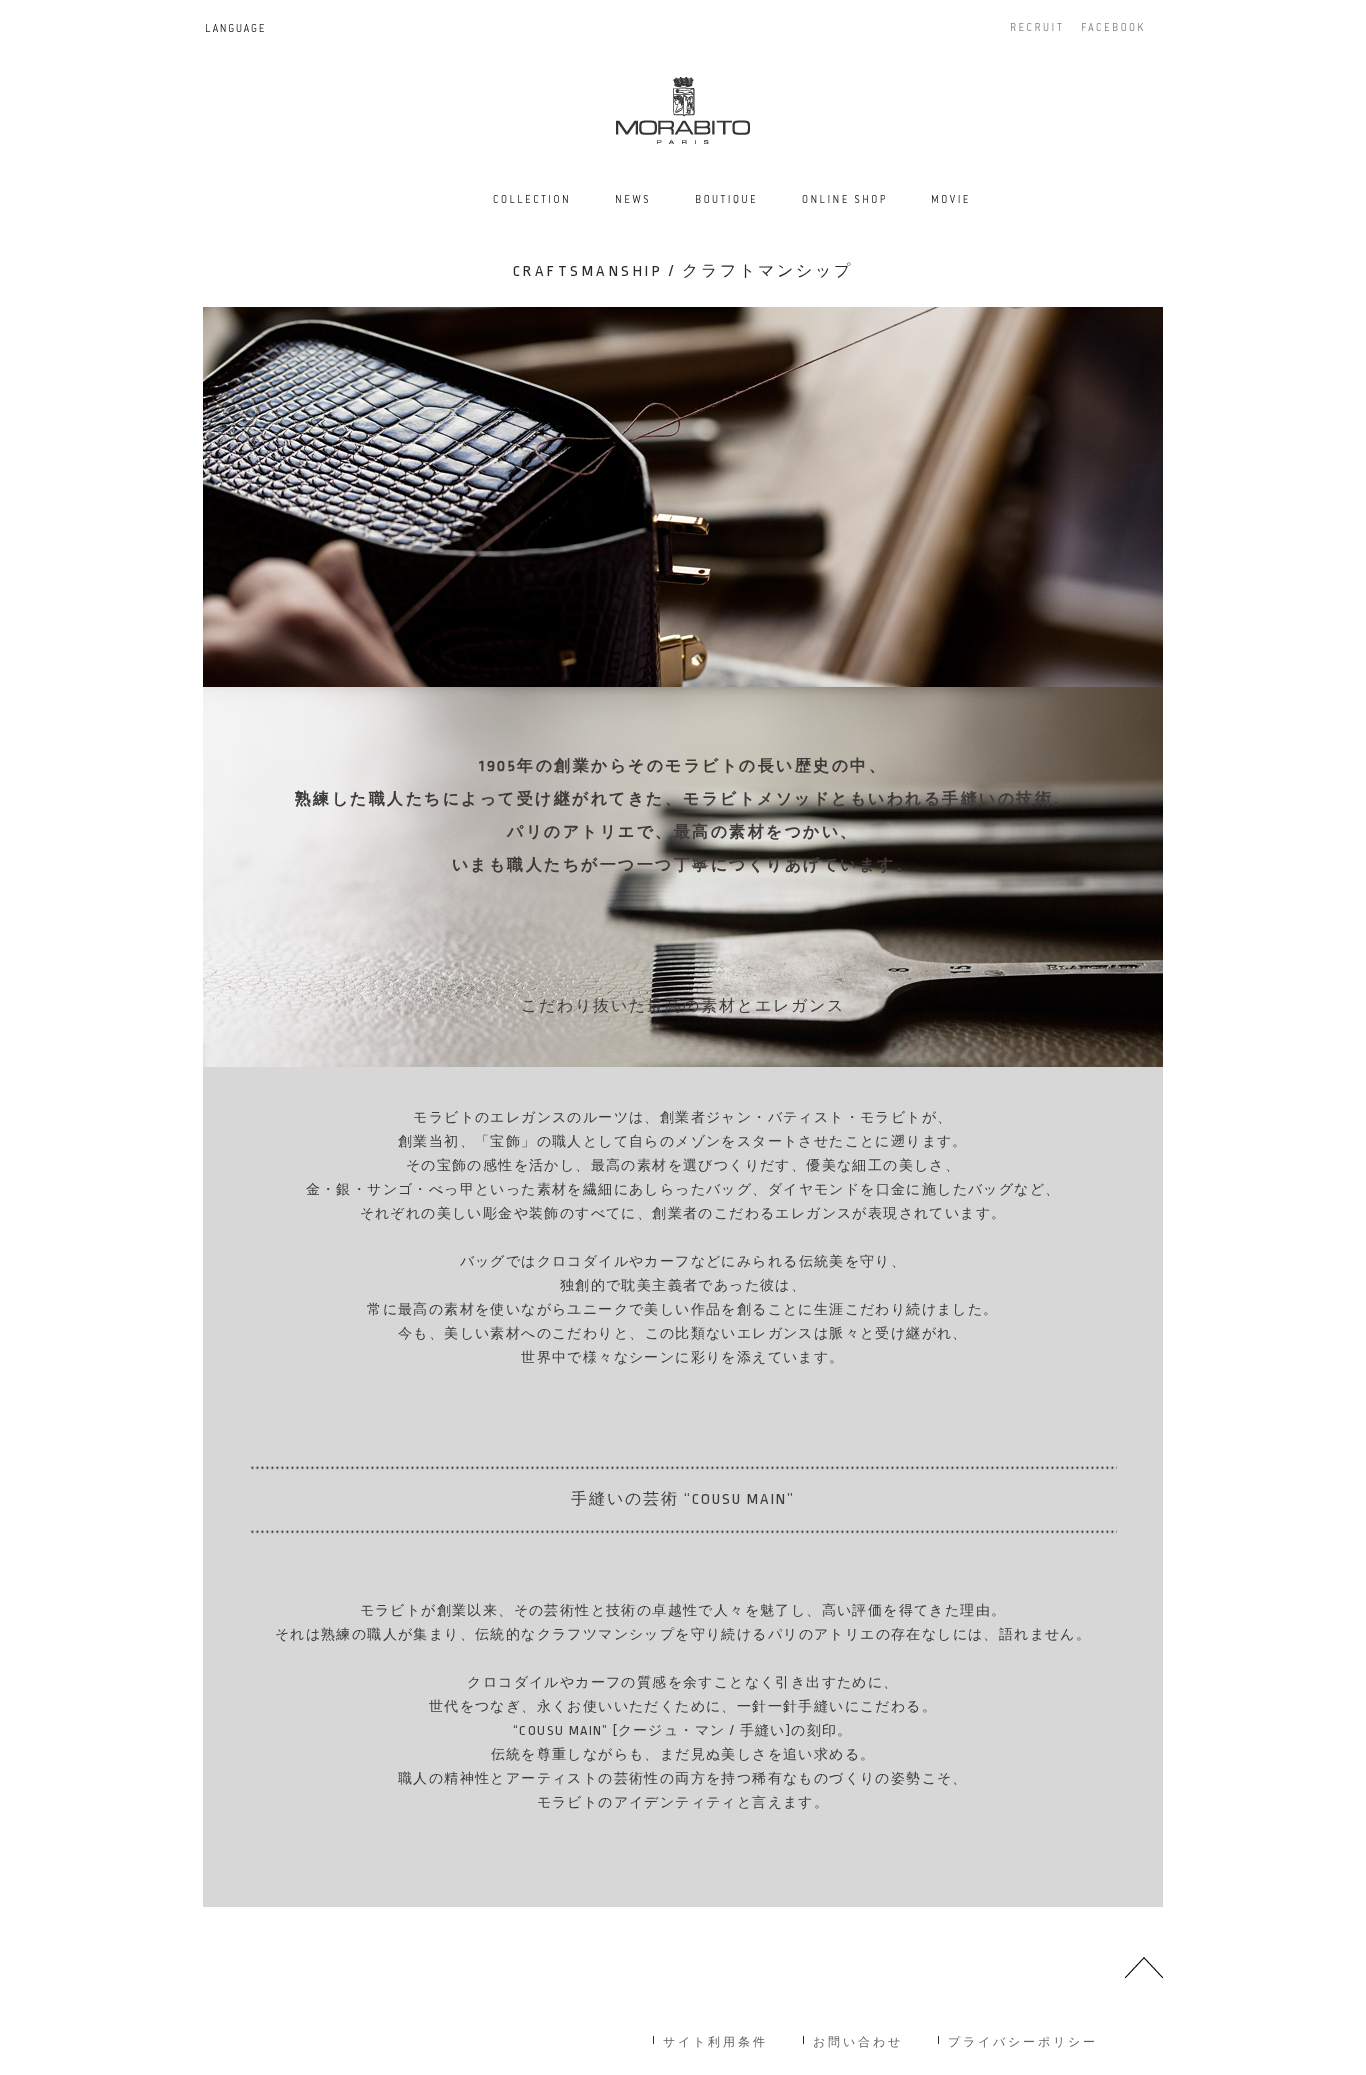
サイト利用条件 (715, 2041)
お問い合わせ (858, 2041)
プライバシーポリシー (1023, 2041)
